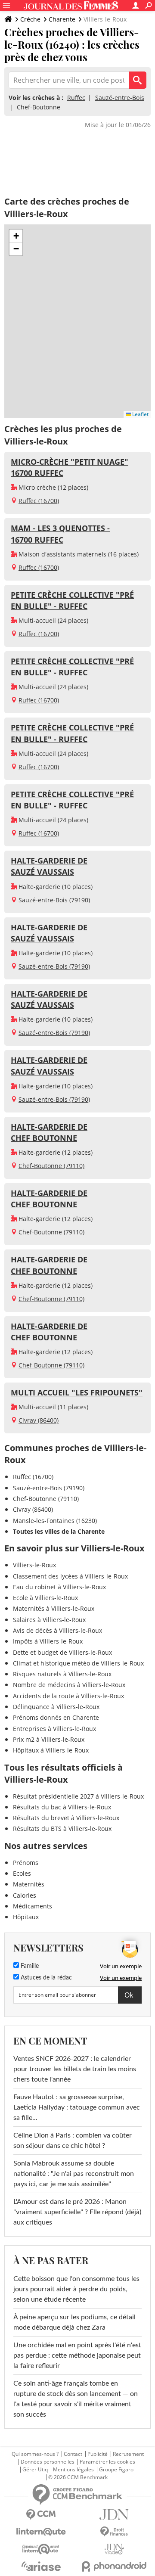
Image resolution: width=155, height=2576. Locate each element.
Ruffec (76, 98)
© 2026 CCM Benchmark (78, 2477)
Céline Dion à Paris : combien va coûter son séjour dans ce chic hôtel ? (73, 2141)
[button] (16, 236)
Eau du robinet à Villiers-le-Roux (59, 1587)
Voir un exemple (121, 1966)
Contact (73, 2454)
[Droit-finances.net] (114, 2532)
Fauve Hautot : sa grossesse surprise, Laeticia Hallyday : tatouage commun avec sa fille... (77, 2107)
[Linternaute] (41, 2532)
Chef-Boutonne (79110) (51, 1166)
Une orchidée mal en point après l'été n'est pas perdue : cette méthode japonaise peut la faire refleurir (77, 2355)
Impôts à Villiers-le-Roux (48, 1641)
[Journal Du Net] (114, 2515)
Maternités (29, 1884)
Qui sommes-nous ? (35, 2454)
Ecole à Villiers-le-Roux (45, 1598)
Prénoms (26, 1863)
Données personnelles (48, 2462)
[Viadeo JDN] (114, 2549)
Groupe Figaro (116, 2470)
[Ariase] (41, 2566)
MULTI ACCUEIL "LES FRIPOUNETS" (77, 1392)
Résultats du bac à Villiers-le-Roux (62, 1807)
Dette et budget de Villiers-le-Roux (62, 1652)
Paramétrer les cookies (107, 2462)
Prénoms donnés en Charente (56, 1717)
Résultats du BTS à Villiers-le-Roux (62, 1829)
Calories (25, 1895)
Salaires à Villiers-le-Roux (49, 1620)
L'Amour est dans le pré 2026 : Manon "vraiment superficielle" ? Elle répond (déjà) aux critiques (77, 2212)
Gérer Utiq (35, 2470)
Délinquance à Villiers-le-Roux (56, 1707)
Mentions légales (73, 2470)
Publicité (98, 2454)
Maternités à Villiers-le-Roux (54, 1608)
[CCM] (41, 2515)
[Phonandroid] (114, 2566)
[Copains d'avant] (41, 2549)
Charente (62, 19)
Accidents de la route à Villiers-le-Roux (68, 1696)
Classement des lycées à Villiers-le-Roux (70, 1576)
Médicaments (33, 1906)
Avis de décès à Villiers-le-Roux (57, 1630)
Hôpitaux (26, 1917)
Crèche (30, 19)
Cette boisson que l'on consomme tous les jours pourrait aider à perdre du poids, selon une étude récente (76, 2289)
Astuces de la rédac (45, 1978)
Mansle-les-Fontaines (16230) (55, 1521)
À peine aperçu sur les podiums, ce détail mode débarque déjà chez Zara (74, 2322)
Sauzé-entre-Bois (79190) (54, 900)
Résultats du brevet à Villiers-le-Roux (66, 1818)
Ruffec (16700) (39, 501)
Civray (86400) (39, 1420)
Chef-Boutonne (39, 107)
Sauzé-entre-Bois (120, 98)
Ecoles (22, 1873)
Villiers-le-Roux (34, 1565)
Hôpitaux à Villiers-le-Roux (51, 1750)
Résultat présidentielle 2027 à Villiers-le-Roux (78, 1796)
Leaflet (140, 414)
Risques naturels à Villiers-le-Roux (62, 1674)
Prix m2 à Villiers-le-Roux (49, 1739)
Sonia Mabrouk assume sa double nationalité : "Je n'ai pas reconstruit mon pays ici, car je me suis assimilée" (74, 2174)
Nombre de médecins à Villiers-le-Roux (69, 1685)
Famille (29, 1966)
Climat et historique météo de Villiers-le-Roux (78, 1663)
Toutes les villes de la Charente (59, 1531)
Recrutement (128, 2454)
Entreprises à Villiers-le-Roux (54, 1729)
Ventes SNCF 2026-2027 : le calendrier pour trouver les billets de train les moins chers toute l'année (75, 2069)
